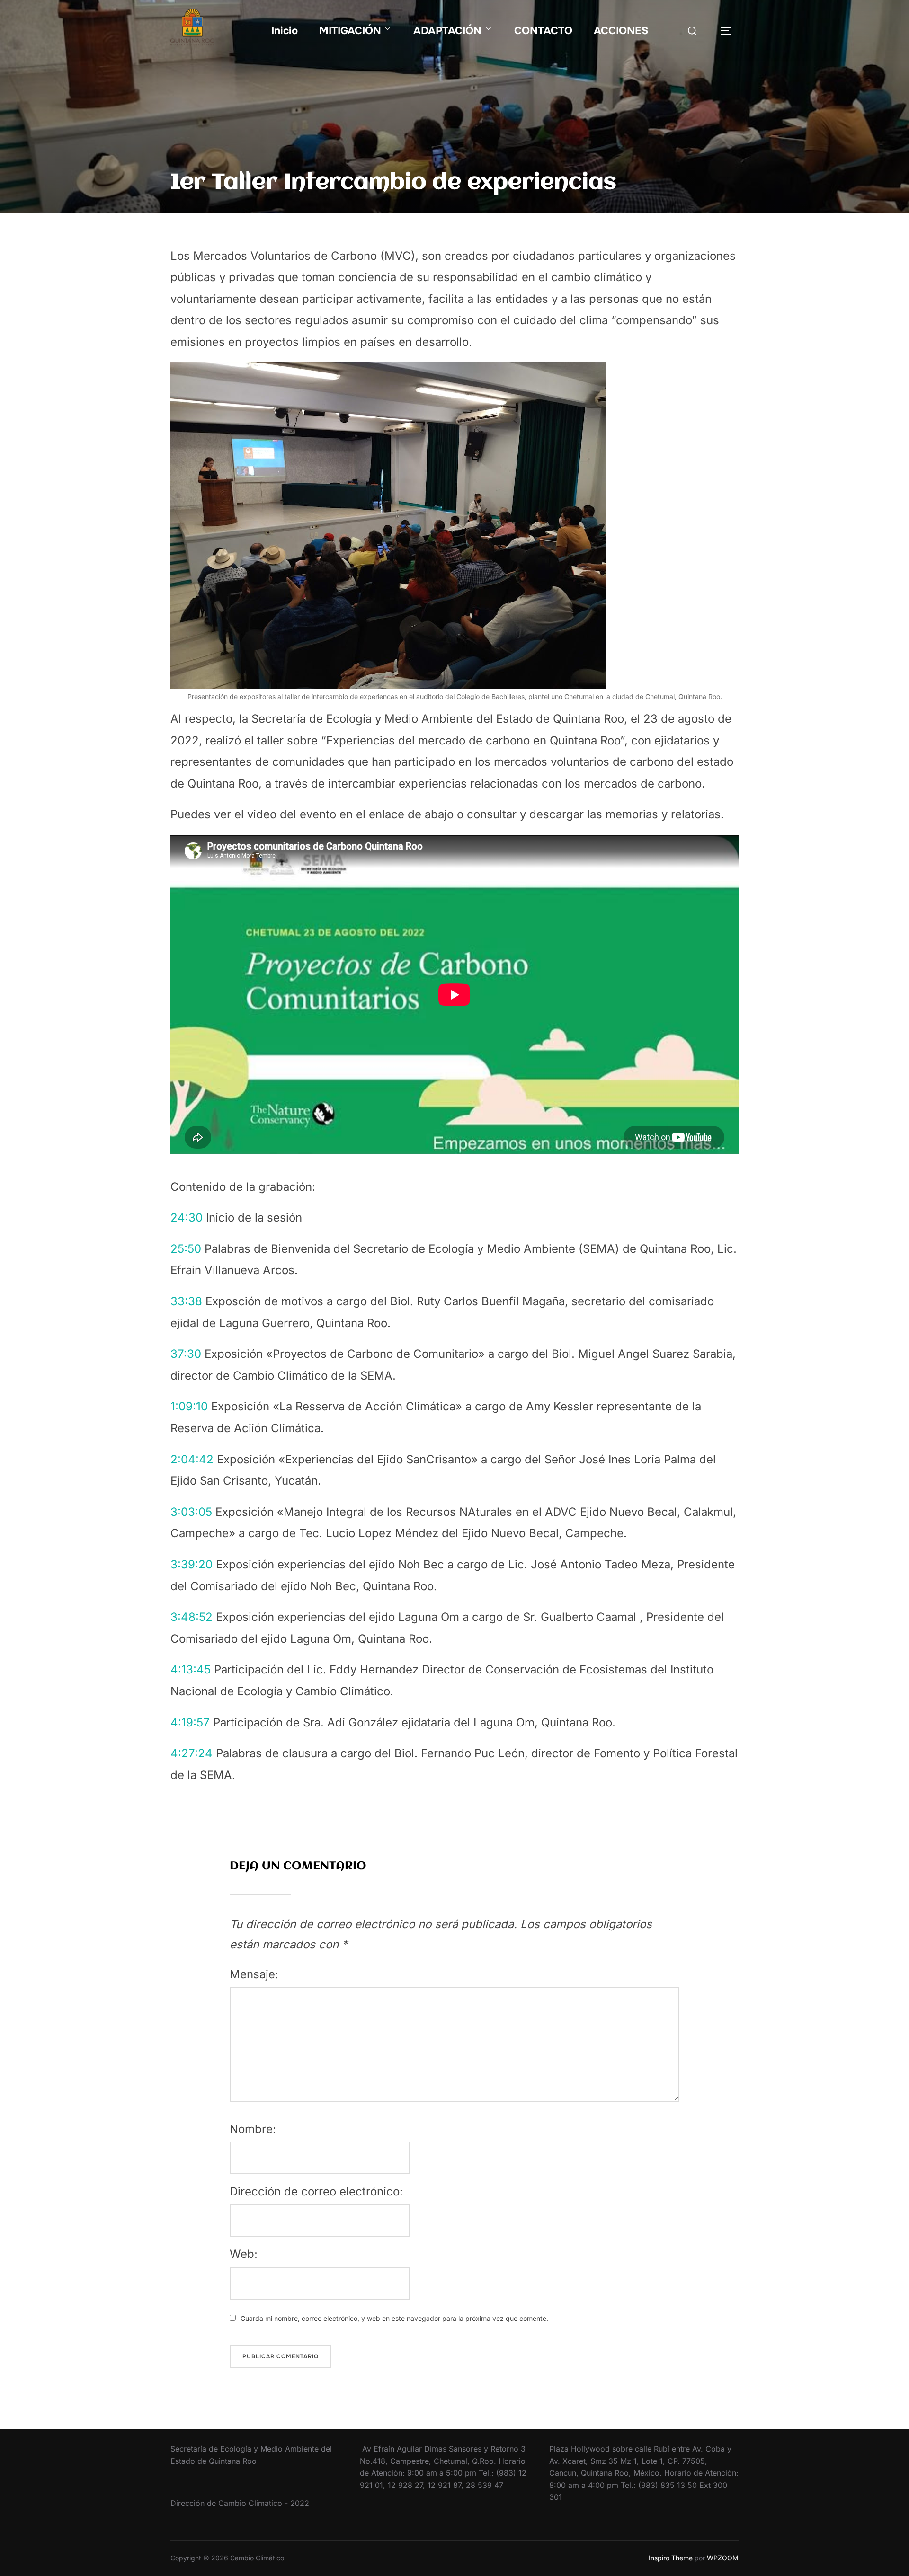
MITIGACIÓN (350, 31)
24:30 (187, 1217)
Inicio (285, 31)
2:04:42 (192, 1459)
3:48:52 (192, 1617)
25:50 (186, 1249)
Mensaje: (254, 1974)
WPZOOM (723, 2558)
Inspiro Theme (671, 2558)
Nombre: (253, 2129)
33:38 (186, 1301)
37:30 (186, 1354)
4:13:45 (191, 1669)
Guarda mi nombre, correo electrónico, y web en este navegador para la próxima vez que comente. (394, 2318)
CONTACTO (543, 31)
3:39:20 (192, 1564)
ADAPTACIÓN (447, 31)
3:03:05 (191, 1512)
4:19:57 (190, 1722)
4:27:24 (192, 1753)
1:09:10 (189, 1406)
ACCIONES (621, 31)
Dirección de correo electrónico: (316, 2191)
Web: (244, 2254)
